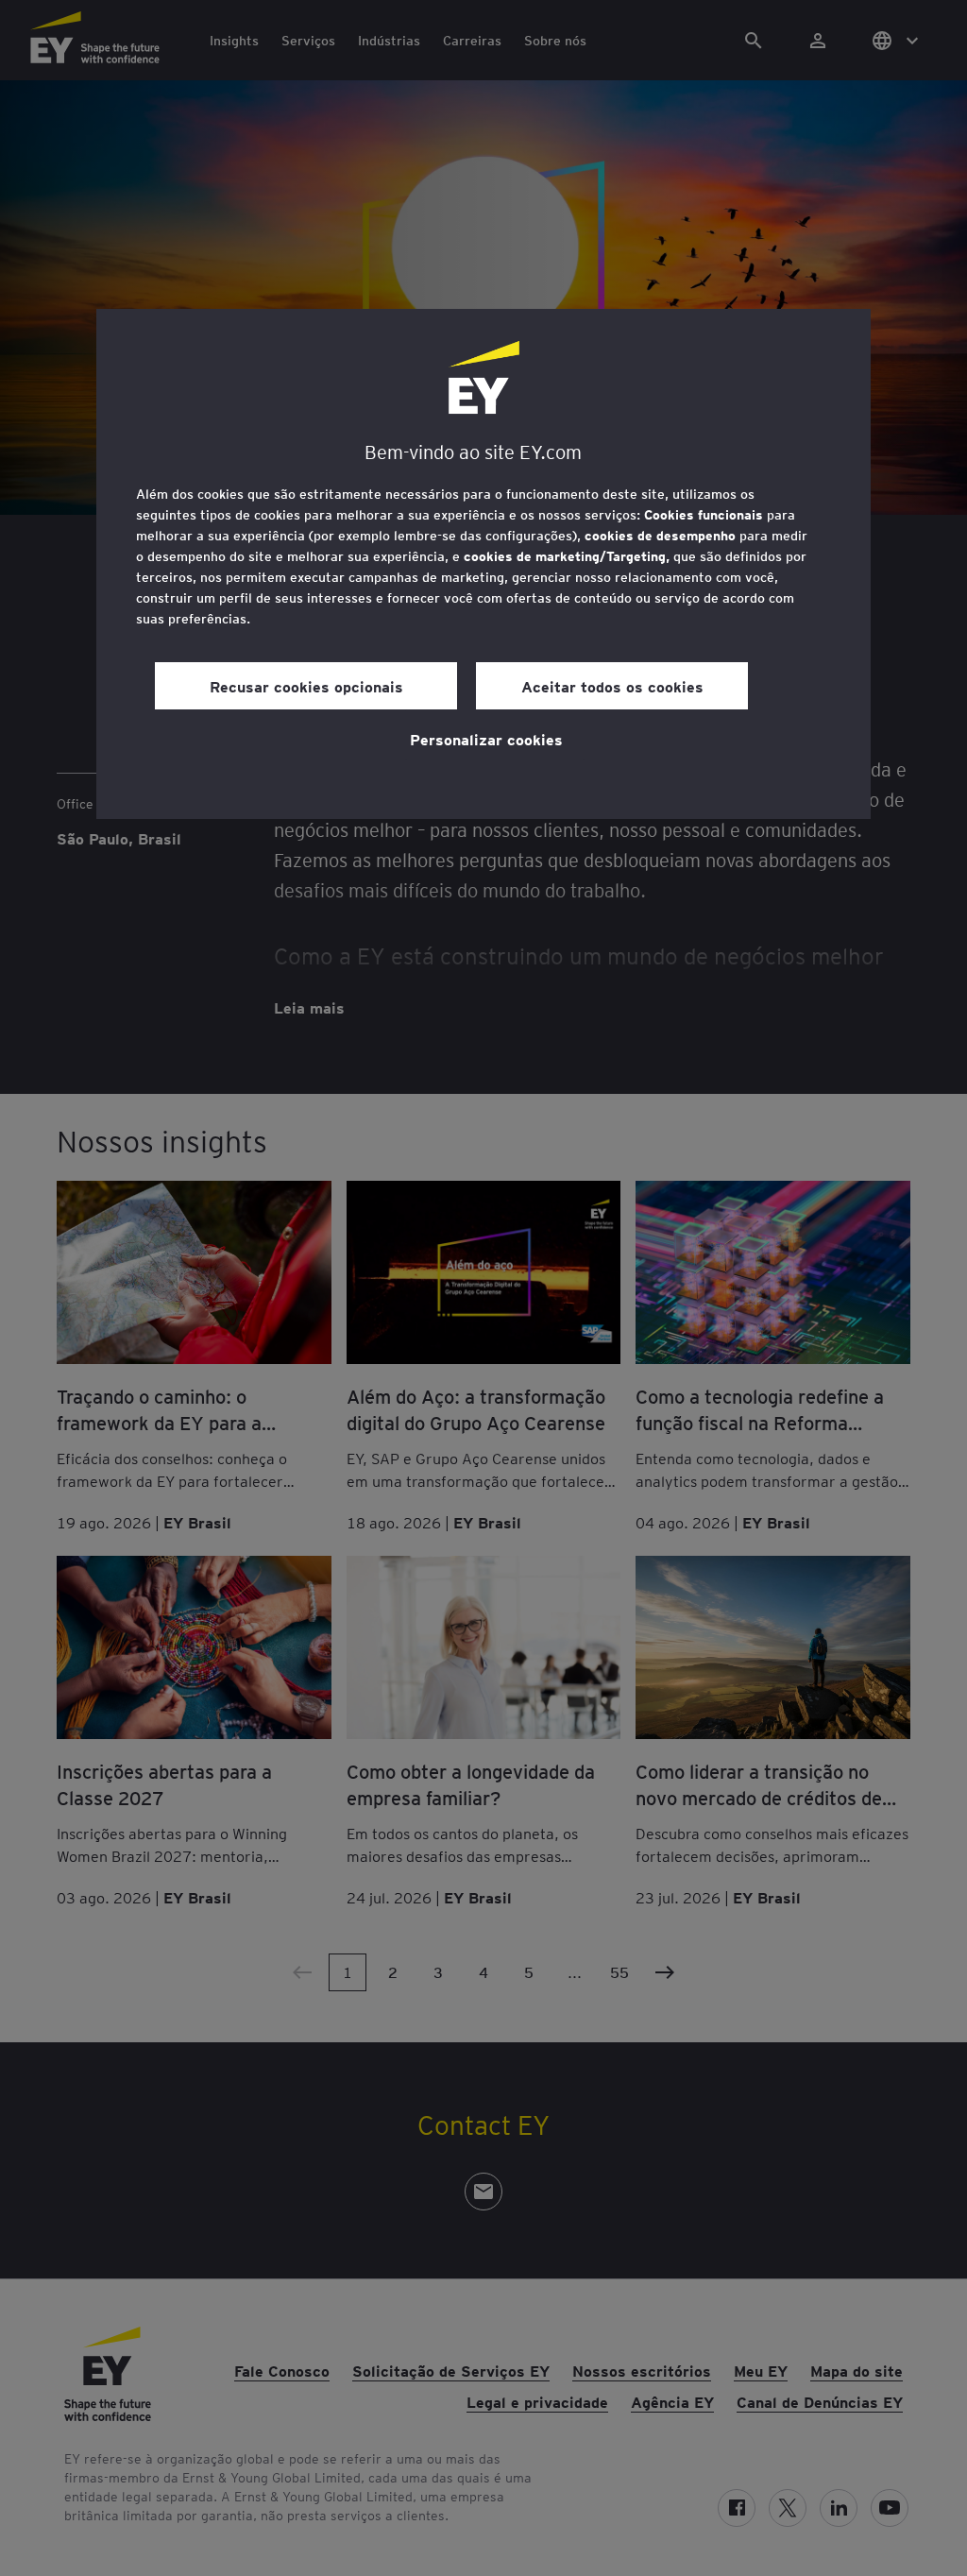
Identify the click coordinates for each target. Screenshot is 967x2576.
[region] (483, 564)
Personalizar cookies (486, 739)
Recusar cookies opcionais (306, 686)
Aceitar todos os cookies (612, 686)
